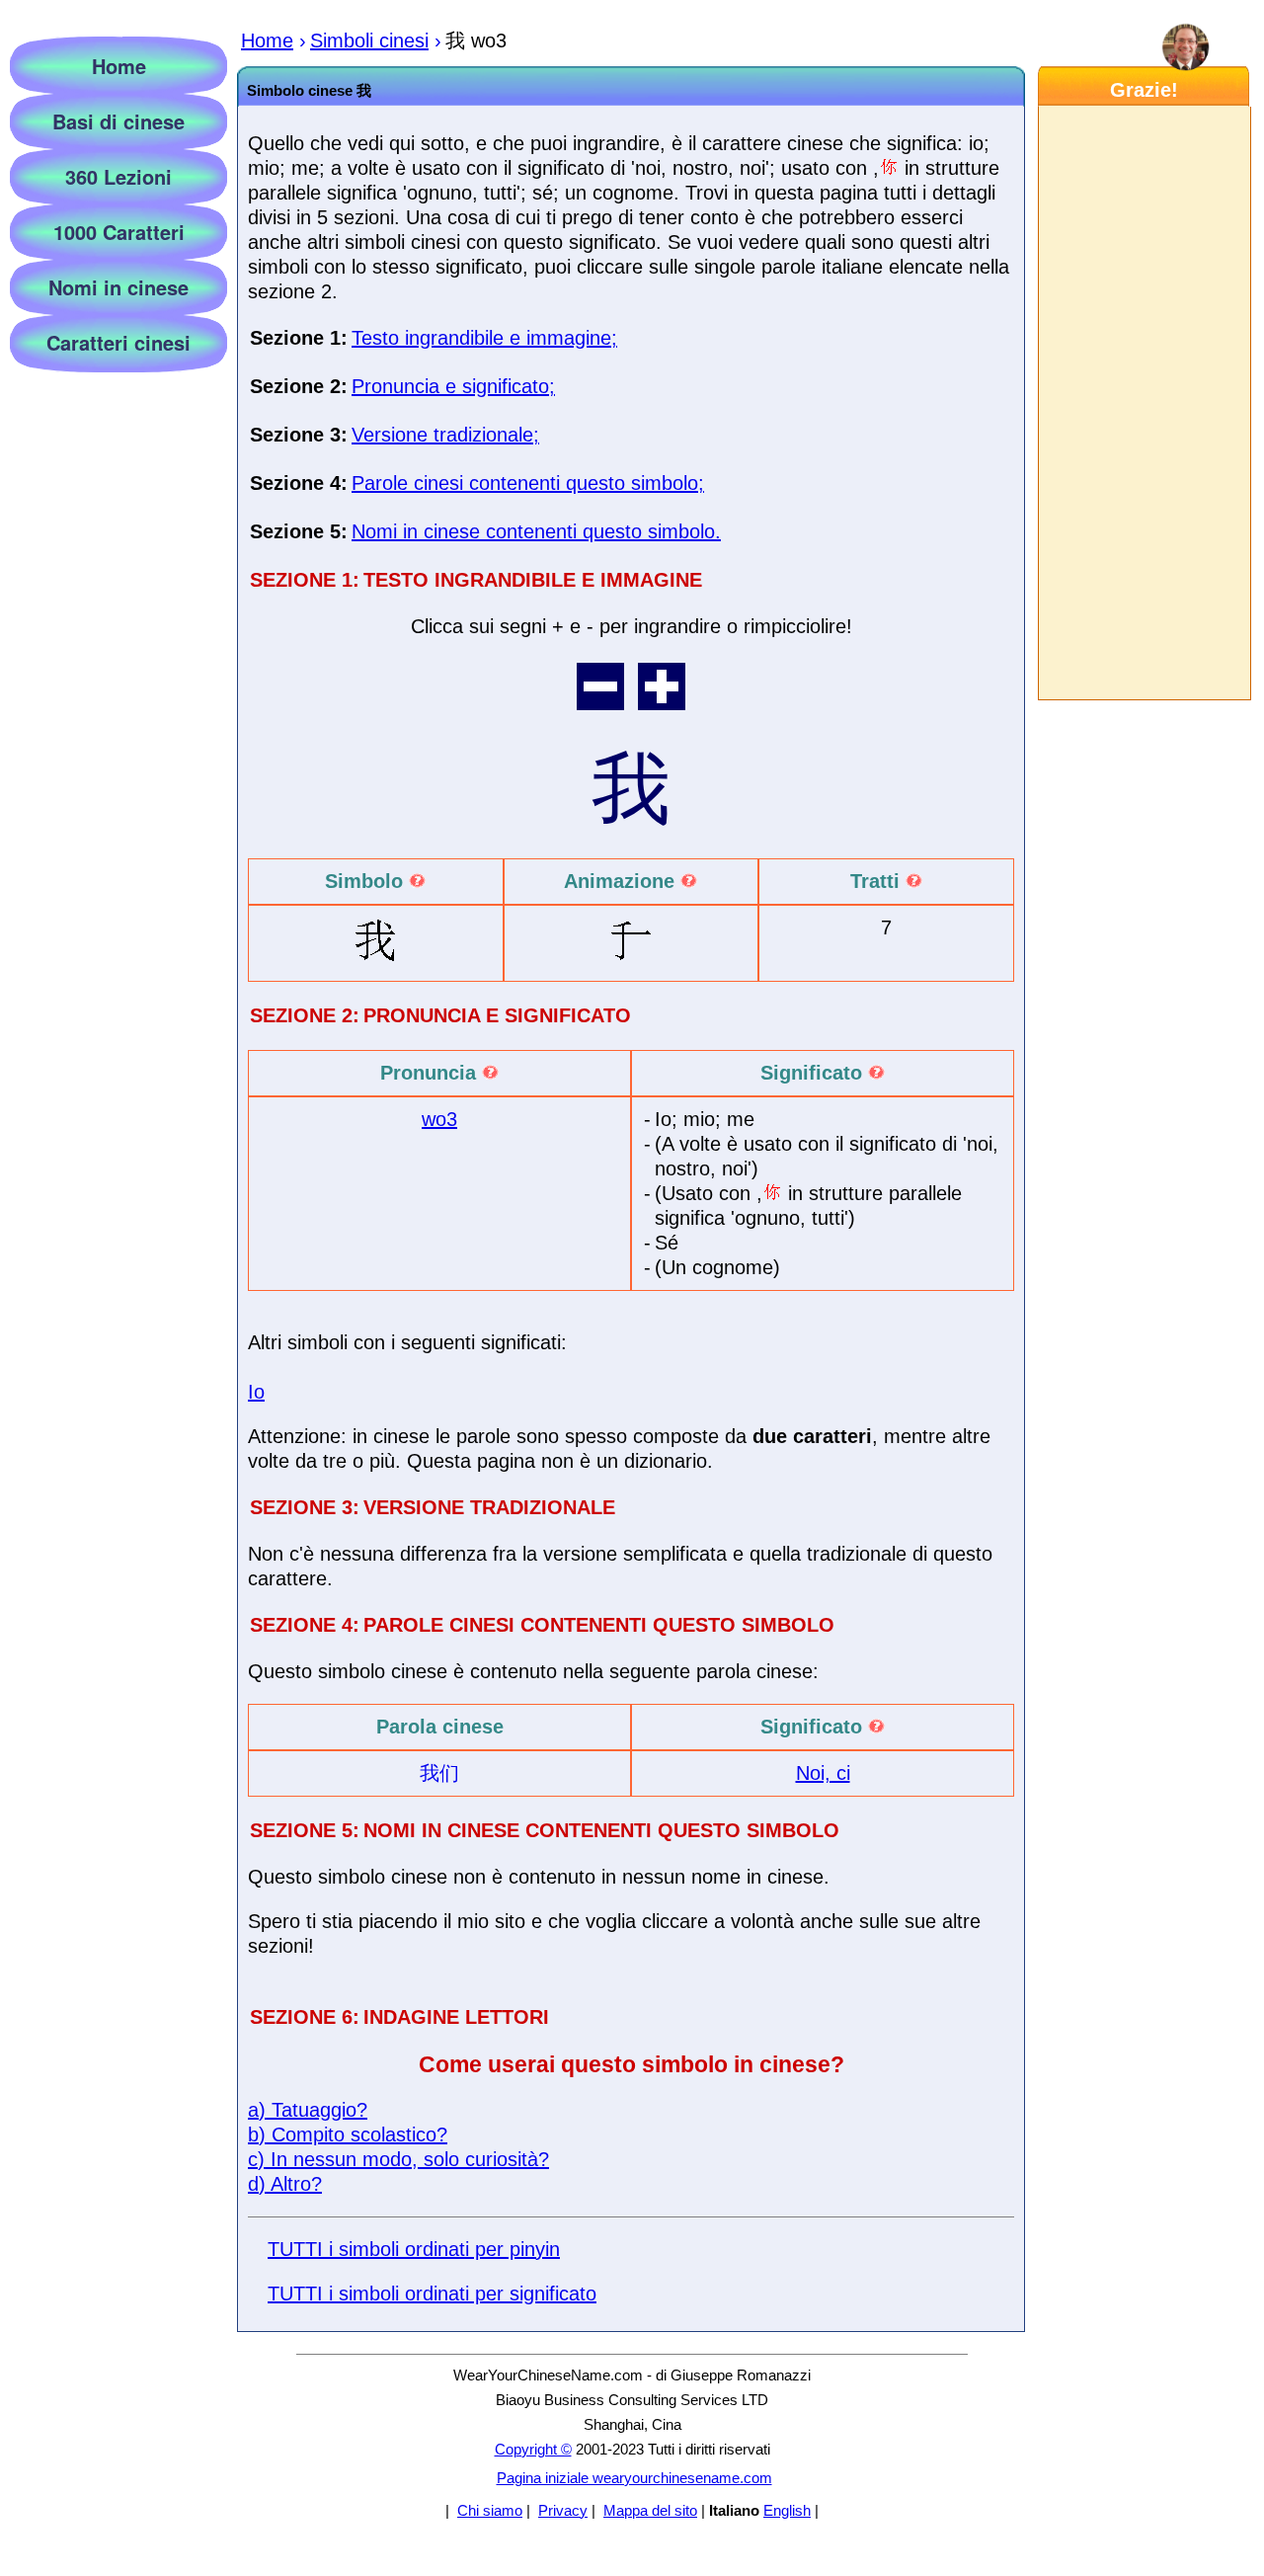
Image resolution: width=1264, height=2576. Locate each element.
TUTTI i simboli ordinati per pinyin (414, 2249)
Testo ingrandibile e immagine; (484, 338)
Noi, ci (823, 1773)
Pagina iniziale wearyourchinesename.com (634, 2478)
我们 (439, 1773)
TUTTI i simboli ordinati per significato (432, 2294)
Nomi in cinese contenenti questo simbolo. (536, 531)
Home (119, 66)
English (787, 2510)
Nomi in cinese (118, 287)
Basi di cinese (118, 121)
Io (256, 1392)
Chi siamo (490, 2510)
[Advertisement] (1144, 403)
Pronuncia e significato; (453, 386)
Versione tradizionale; (445, 435)
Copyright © (533, 2449)
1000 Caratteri (119, 232)
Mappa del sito (650, 2510)
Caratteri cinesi (118, 342)
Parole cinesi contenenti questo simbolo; (528, 483)
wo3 (439, 1119)
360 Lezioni (118, 176)
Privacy (563, 2510)
